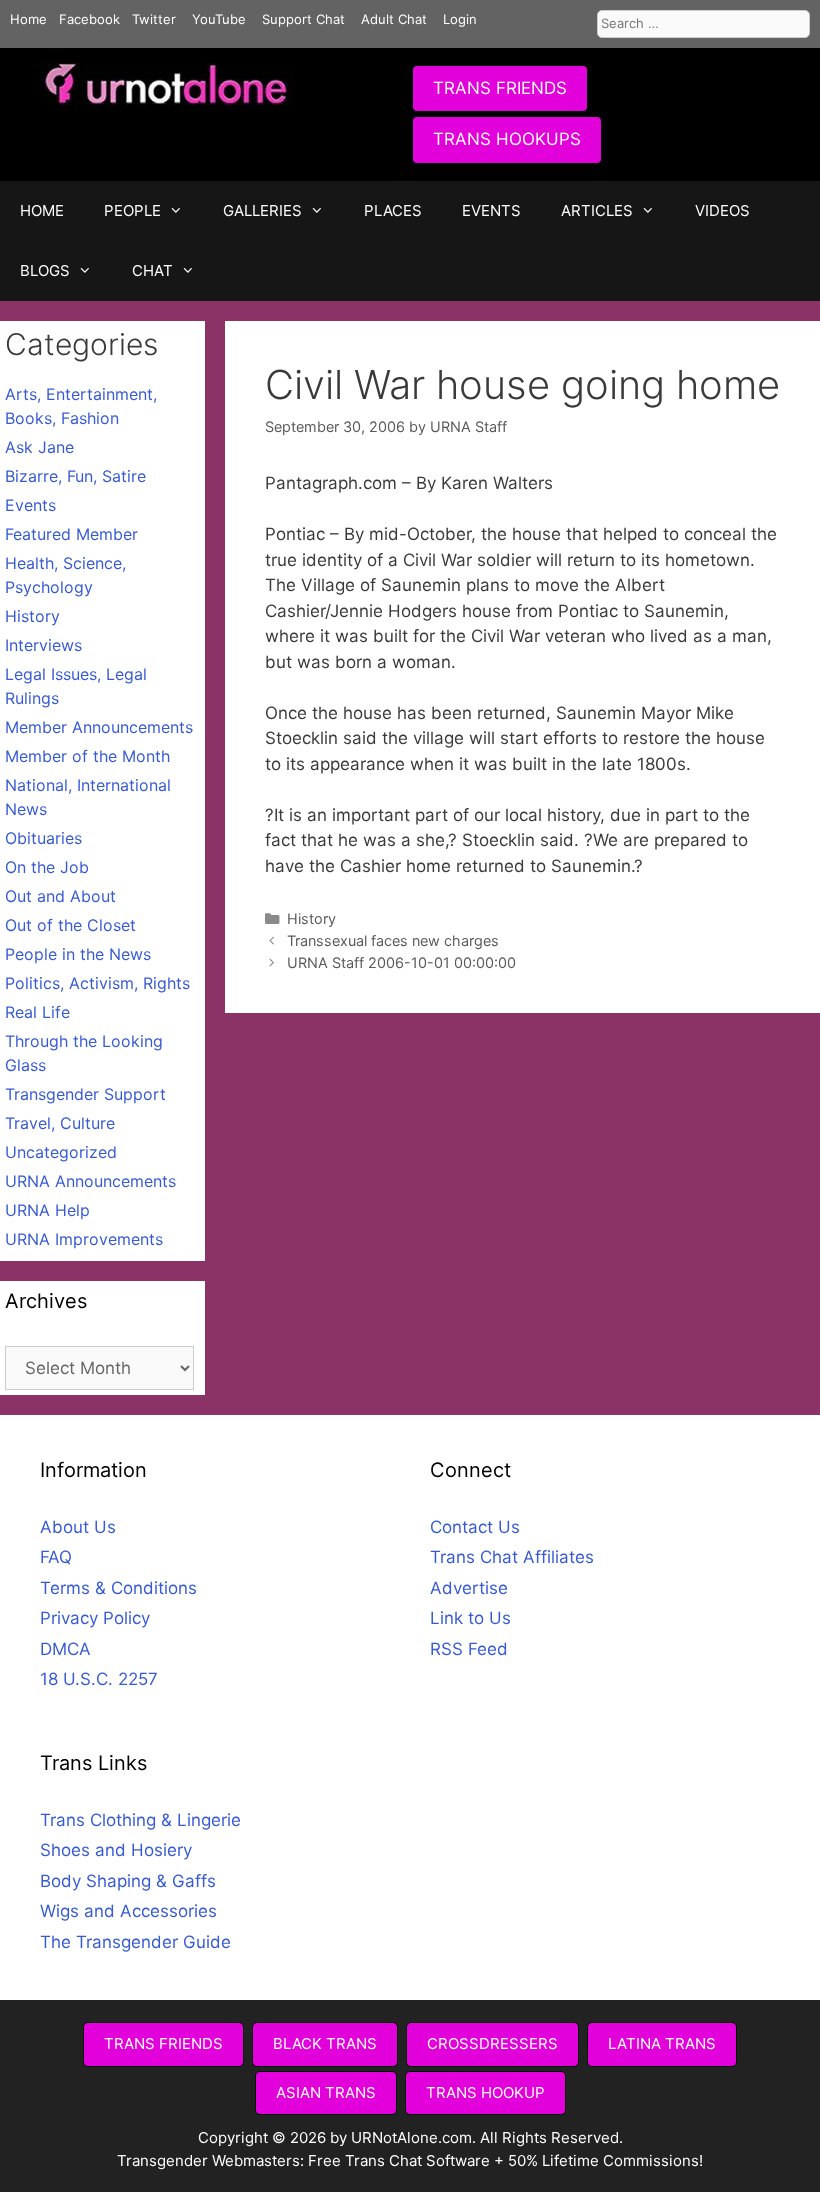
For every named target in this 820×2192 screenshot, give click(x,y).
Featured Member (71, 534)
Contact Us (475, 1527)
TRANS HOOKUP (485, 2092)
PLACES (393, 210)
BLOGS (45, 270)
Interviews (43, 645)
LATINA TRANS (662, 2043)
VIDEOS (722, 210)
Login (460, 19)
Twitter (154, 19)
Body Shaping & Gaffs (128, 1881)
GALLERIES (262, 210)
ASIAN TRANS (326, 2092)
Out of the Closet (70, 925)
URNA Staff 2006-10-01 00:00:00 (401, 962)
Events (30, 505)
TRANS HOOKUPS (507, 139)
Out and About (60, 896)
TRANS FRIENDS (500, 88)
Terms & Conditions (118, 1588)
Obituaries (43, 838)
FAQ (56, 1557)
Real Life (37, 1012)
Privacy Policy (95, 1618)
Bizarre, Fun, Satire (75, 476)
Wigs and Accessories (128, 1911)
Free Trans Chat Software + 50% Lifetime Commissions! (505, 2160)
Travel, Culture (60, 1123)
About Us (78, 1527)
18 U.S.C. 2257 (99, 1679)
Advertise (469, 1588)
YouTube (219, 19)
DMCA (65, 1649)
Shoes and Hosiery (116, 1850)
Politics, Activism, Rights (97, 983)
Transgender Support (85, 1094)
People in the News (78, 954)
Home (28, 19)
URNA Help (47, 1210)
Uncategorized (61, 1152)
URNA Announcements (90, 1181)
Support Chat (303, 19)
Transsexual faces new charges (393, 940)
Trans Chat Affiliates (512, 1557)
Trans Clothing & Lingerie (140, 1820)
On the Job (47, 867)
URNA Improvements (84, 1239)
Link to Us (470, 1618)
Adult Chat (394, 19)
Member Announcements (99, 727)
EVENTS (491, 210)
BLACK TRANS (325, 2043)
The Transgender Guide (135, 1942)
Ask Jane (39, 447)
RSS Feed (469, 1649)
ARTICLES (597, 210)
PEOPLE (132, 210)
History (311, 918)
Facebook (89, 19)
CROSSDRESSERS (492, 2043)
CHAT (152, 270)
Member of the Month (87, 756)
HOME (42, 210)
